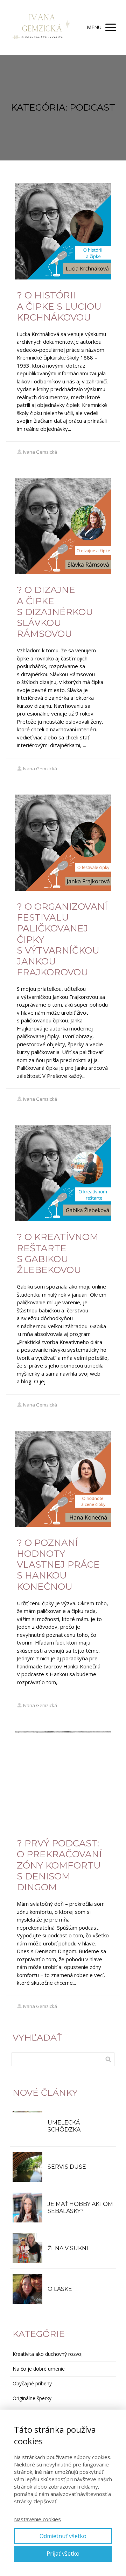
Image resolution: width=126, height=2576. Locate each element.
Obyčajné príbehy (32, 2383)
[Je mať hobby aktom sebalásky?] (27, 2208)
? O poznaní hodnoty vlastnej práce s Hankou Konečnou (58, 1565)
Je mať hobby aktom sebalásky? (80, 2208)
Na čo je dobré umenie (39, 2369)
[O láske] (27, 2289)
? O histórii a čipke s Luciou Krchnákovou (59, 306)
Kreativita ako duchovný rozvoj (48, 2354)
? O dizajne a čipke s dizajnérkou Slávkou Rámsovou (55, 612)
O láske (60, 2289)
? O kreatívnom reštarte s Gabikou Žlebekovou (58, 1253)
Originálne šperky (32, 2398)
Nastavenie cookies (37, 2519)
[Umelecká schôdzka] (27, 2126)
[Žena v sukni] (27, 2248)
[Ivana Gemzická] (42, 27)
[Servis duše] (27, 2167)
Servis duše (67, 2167)
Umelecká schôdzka (64, 2126)
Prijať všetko (63, 2554)
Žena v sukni (68, 2248)
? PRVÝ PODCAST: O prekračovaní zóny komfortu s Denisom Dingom (59, 1865)
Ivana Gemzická (40, 452)
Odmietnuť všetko (63, 2536)
